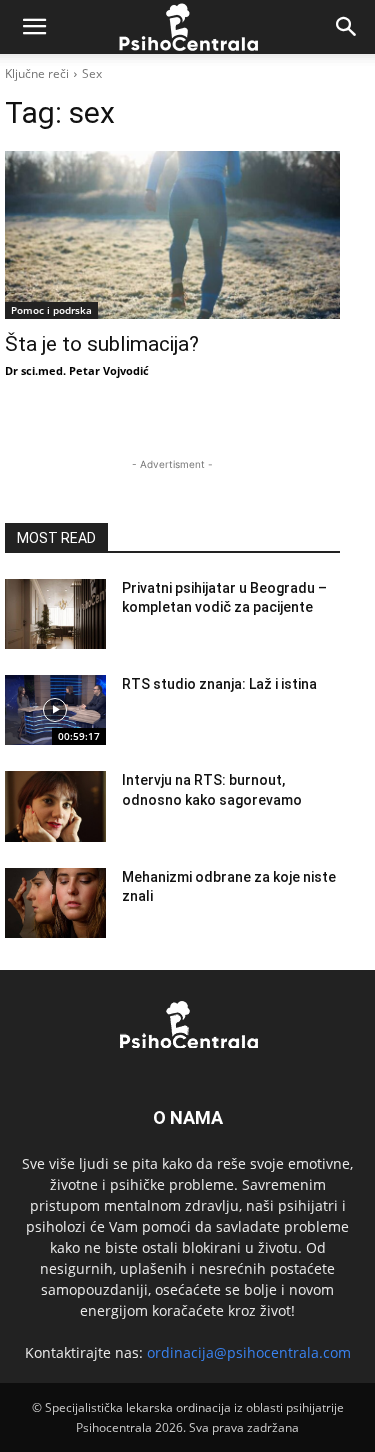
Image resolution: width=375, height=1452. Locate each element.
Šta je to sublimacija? (102, 344)
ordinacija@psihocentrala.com (249, 1352)
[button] (34, 27)
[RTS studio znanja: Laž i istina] (55, 710)
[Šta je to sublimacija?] (172, 235)
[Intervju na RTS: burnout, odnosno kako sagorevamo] (55, 806)
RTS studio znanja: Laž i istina (219, 684)
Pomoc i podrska (51, 310)
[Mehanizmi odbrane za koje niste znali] (55, 903)
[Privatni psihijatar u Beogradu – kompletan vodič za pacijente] (55, 614)
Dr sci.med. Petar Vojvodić (77, 370)
